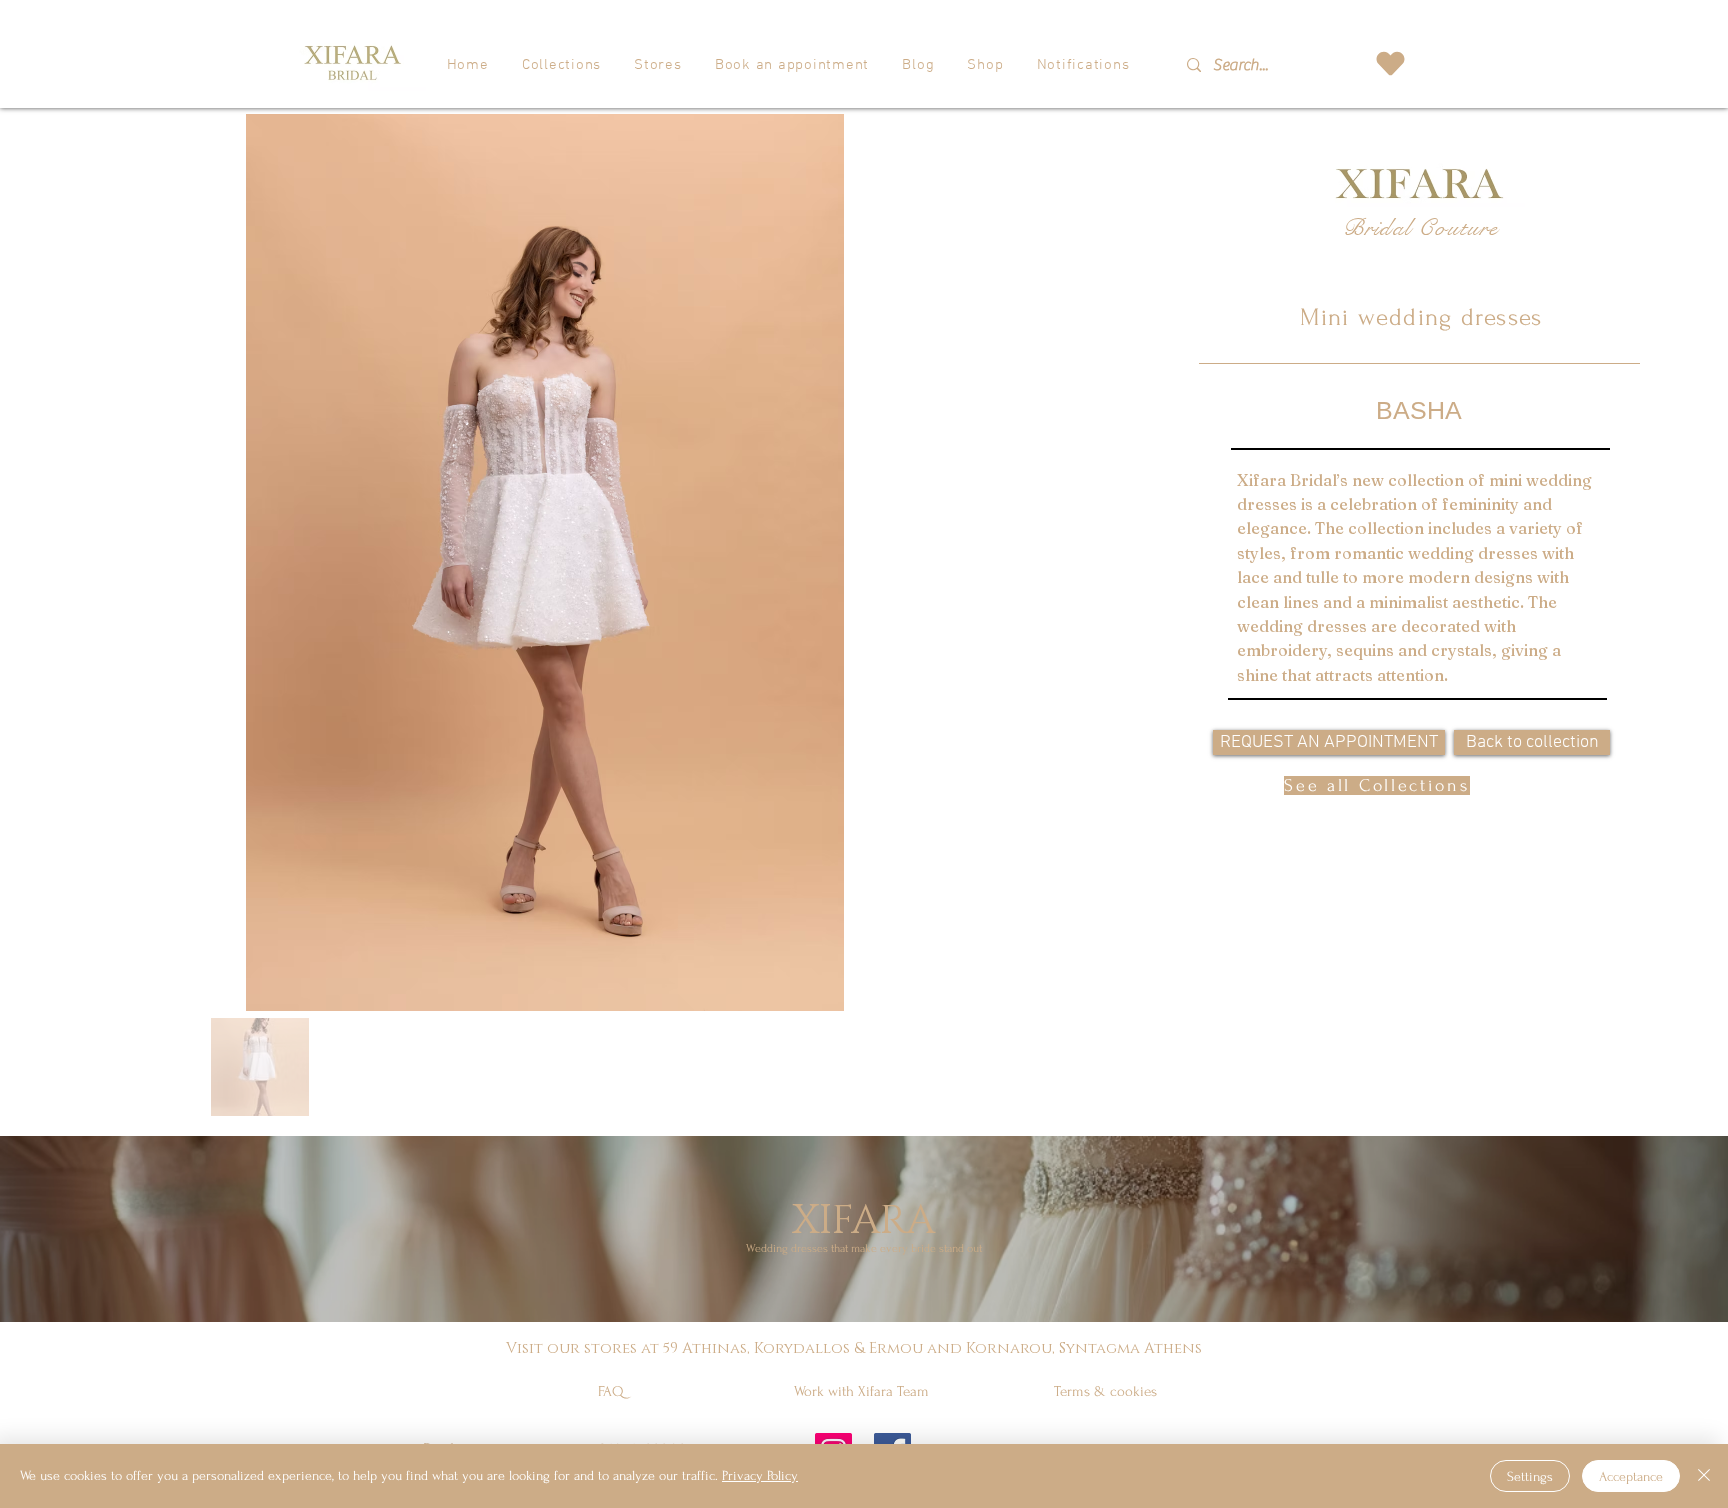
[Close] (1704, 1476)
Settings (1530, 1476)
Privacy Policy (760, 1475)
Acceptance (1631, 1476)
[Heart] (1390, 63)
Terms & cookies (1105, 1391)
